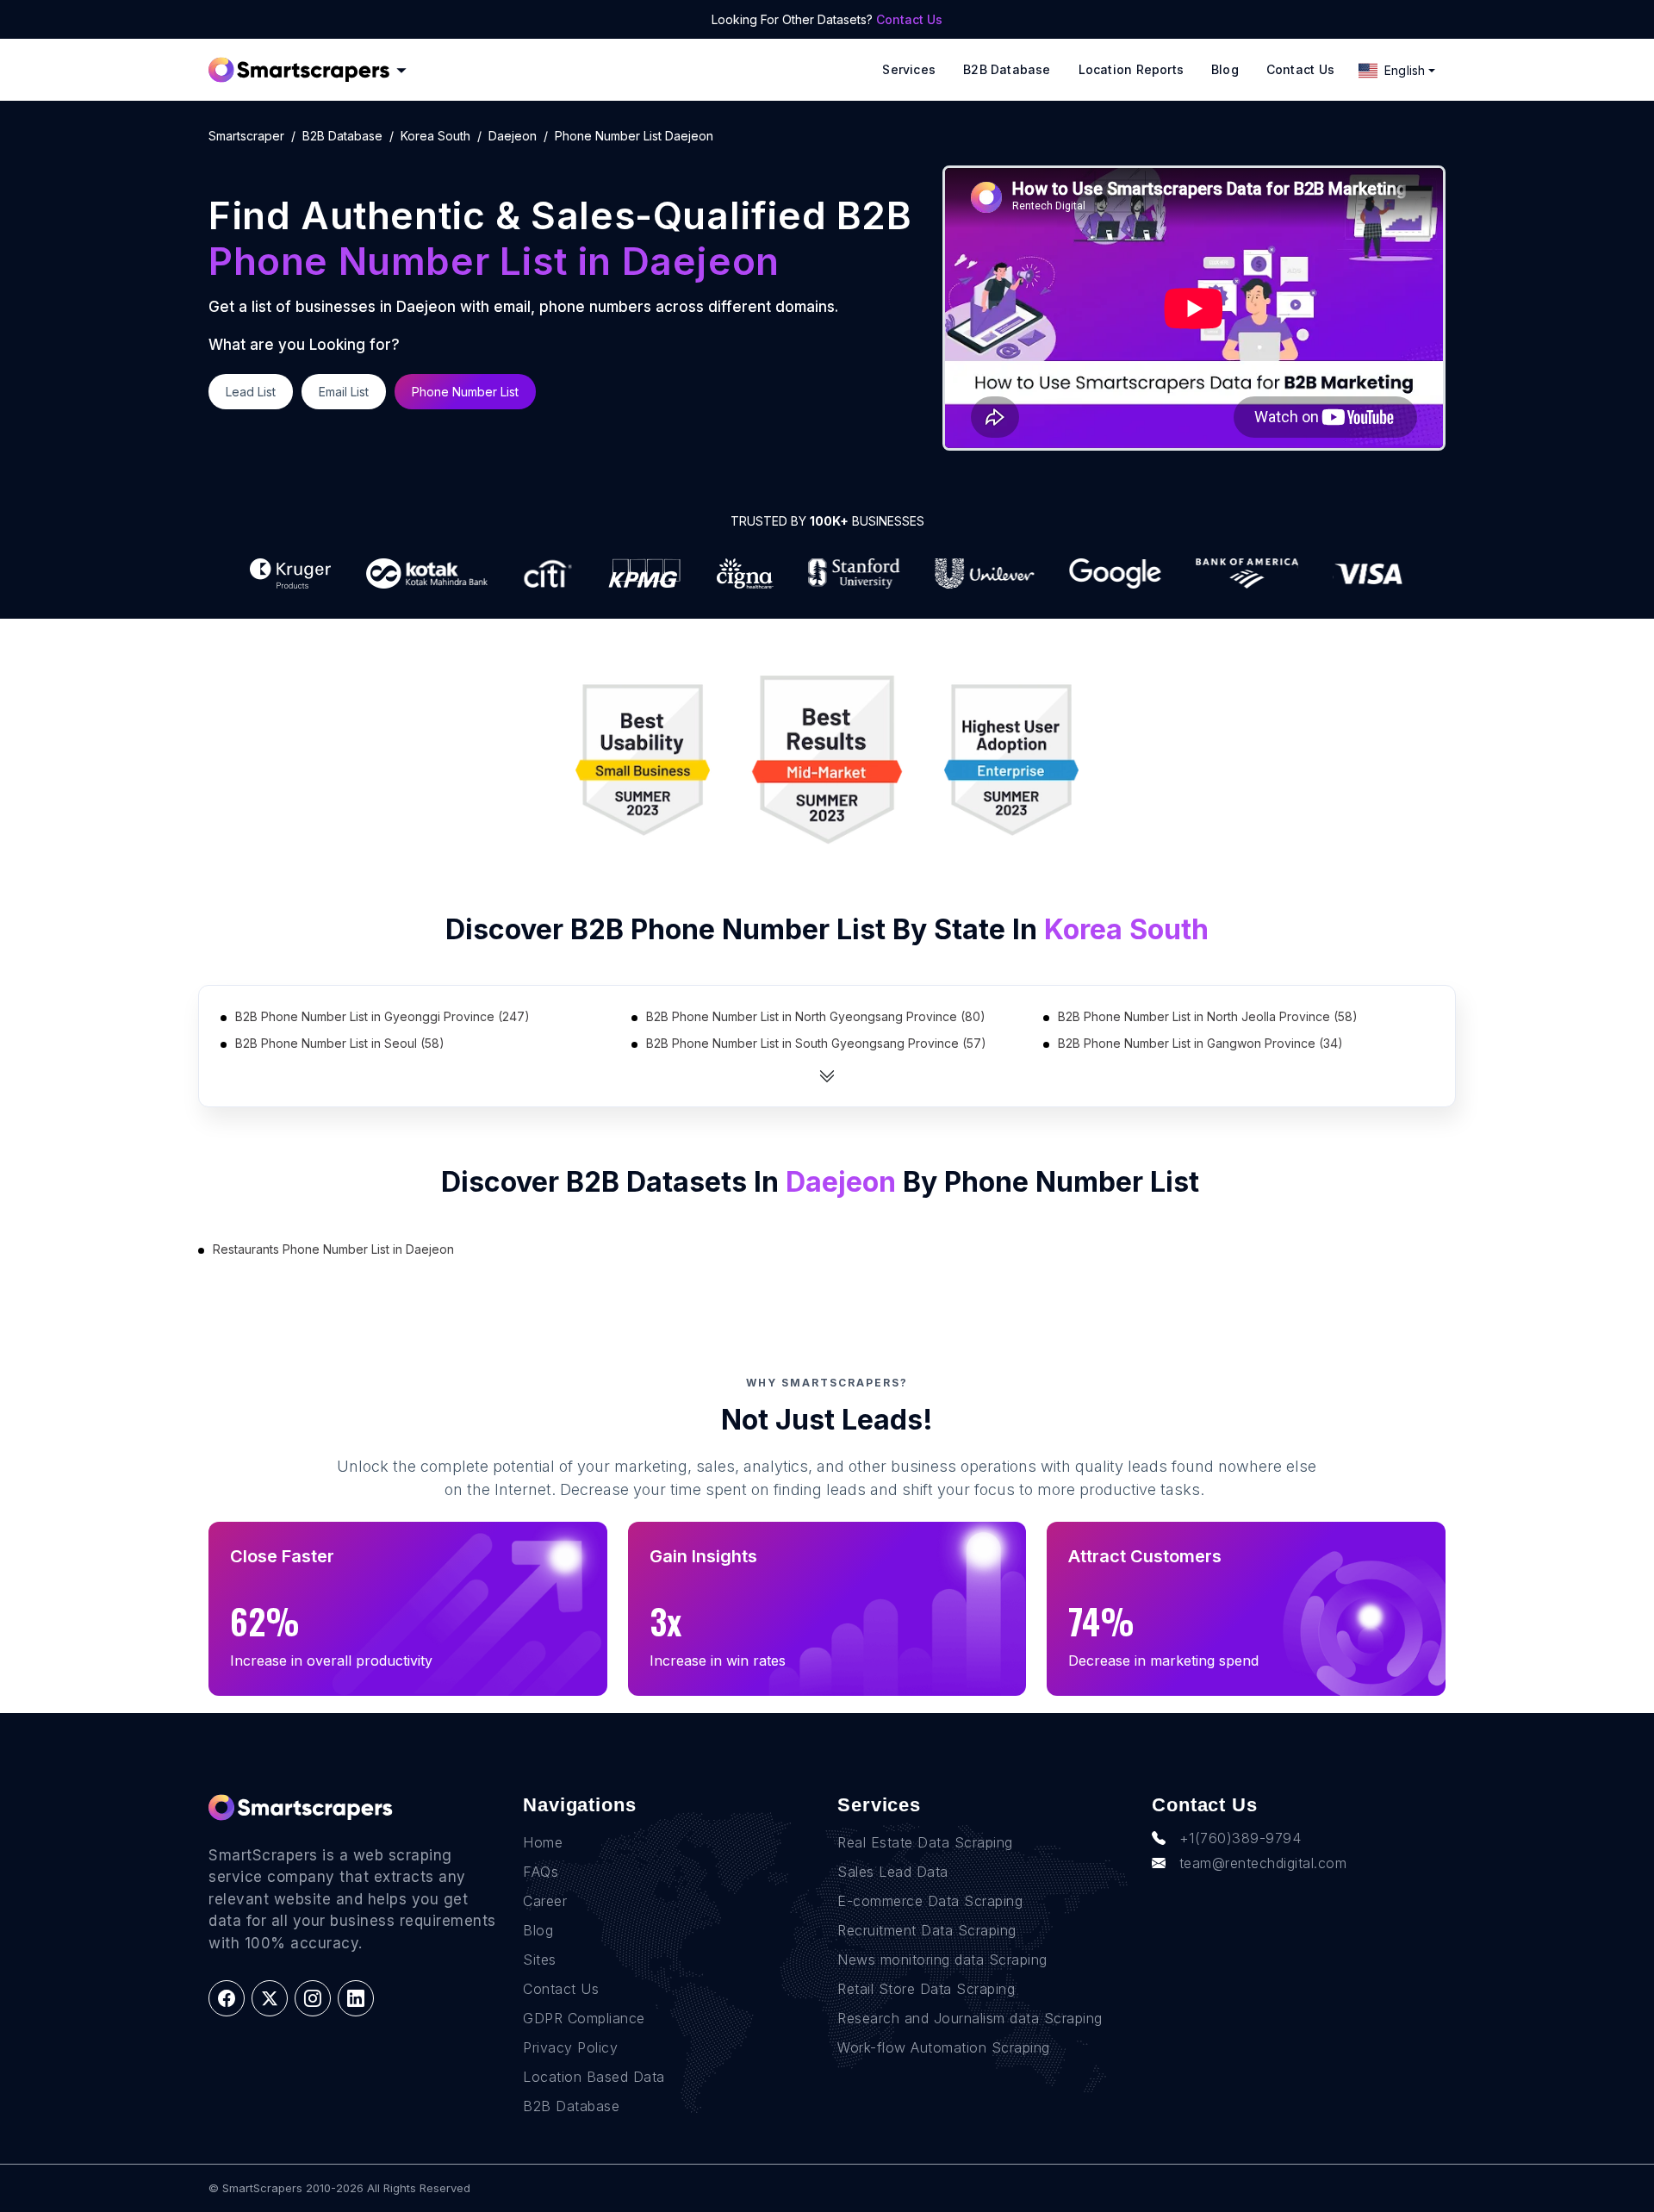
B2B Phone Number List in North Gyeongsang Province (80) (816, 1016)
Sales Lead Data (893, 1872)
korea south (435, 136)
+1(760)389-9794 (1240, 1838)
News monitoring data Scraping (942, 1960)
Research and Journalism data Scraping (970, 2018)
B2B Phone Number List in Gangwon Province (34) (1200, 1043)
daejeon (513, 136)
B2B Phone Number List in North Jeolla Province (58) (1208, 1016)
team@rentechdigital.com (1263, 1863)
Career (545, 1901)
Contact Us (909, 19)
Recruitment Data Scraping (927, 1930)
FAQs (541, 1872)
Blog (1225, 69)
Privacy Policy (570, 2047)
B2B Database (1007, 69)
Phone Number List (465, 392)
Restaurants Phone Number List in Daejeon (333, 1249)
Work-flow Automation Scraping (944, 2047)
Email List (344, 392)
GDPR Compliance (584, 2018)
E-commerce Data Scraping (930, 1901)
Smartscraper (246, 136)
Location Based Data (594, 2077)
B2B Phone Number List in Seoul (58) (340, 1043)
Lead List (251, 392)
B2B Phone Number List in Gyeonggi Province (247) (382, 1016)
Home (543, 1842)
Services (909, 69)
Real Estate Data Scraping (925, 1842)
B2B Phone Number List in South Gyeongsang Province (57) (816, 1043)
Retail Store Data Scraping (926, 1989)
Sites (540, 1960)
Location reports (1131, 69)
